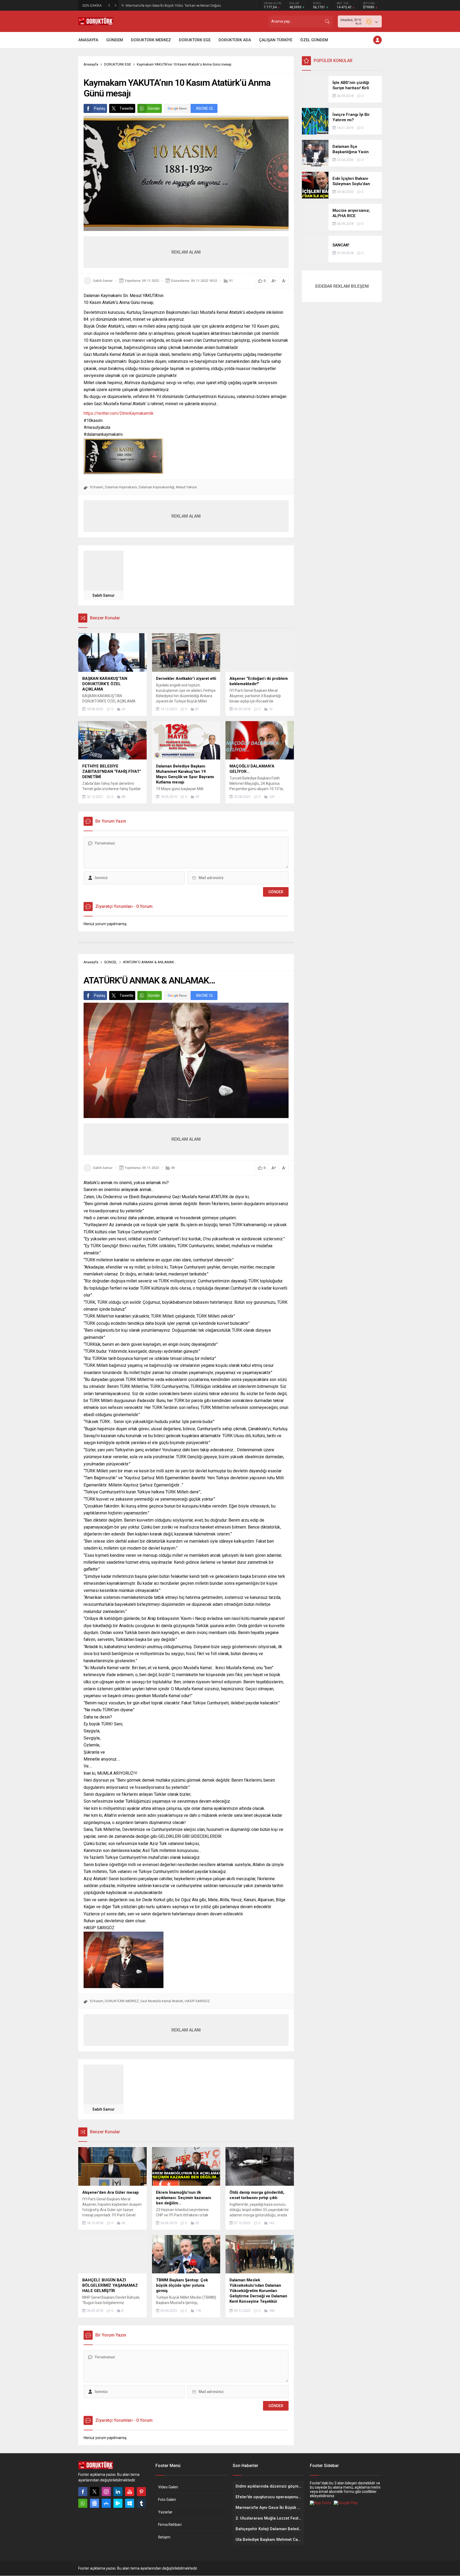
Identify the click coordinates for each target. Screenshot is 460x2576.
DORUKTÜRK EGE (118, 64)
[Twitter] (95, 2492)
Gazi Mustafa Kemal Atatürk (162, 2001)
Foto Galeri (167, 2500)
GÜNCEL (111, 962)
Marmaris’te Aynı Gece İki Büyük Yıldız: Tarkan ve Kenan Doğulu (173, 5)
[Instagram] (106, 2492)
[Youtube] (130, 2492)
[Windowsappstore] (130, 2503)
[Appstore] (106, 2503)
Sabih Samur (103, 281)
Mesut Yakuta (186, 487)
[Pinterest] (141, 2492)
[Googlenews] (95, 2503)
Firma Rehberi (170, 2525)
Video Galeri (168, 2487)
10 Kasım (96, 487)
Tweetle (126, 108)
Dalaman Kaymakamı (121, 487)
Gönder (154, 108)
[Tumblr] (141, 2503)
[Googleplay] (118, 2503)
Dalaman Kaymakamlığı (157, 487)
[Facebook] (83, 2492)
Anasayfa (91, 64)
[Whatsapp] (83, 2503)
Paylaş (100, 108)
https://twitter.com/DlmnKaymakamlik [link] (120, 413)
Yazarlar (165, 2512)
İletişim (164, 2537)
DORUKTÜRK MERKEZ (122, 2001)
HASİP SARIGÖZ (197, 2001)
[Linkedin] (118, 2492)
